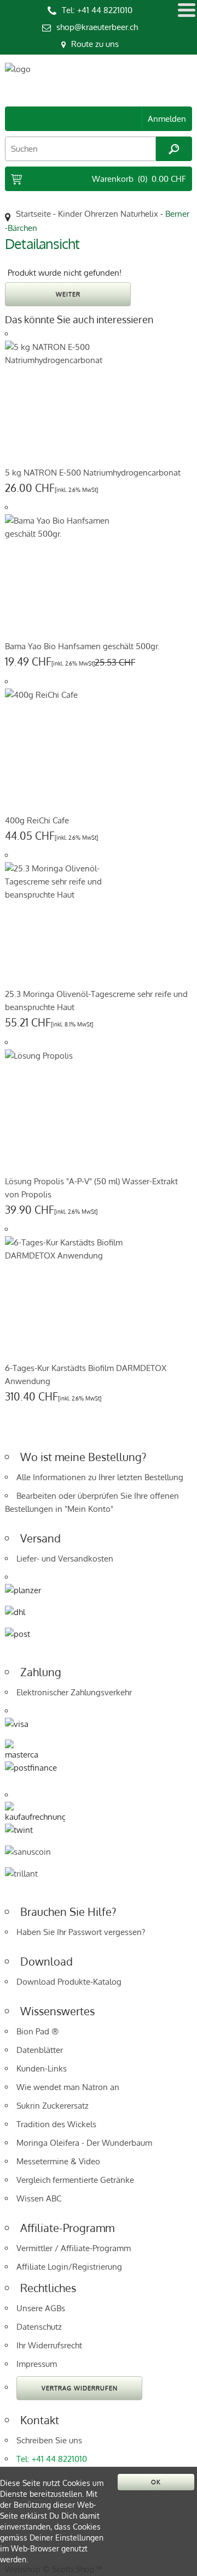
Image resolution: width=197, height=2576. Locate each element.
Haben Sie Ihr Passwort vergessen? (81, 1932)
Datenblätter (40, 2050)
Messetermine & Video (58, 2161)
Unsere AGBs (41, 2308)
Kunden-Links (42, 2068)
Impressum (37, 2364)
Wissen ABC (39, 2198)
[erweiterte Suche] (174, 149)
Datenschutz (39, 2327)
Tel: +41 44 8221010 (97, 10)
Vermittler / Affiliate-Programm (74, 2248)
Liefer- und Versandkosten (65, 1559)
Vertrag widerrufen (80, 2388)
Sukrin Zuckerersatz (53, 2106)
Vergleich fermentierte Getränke (75, 2180)
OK (156, 2482)
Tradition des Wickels (56, 2124)
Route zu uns (95, 44)
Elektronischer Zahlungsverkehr (74, 1692)
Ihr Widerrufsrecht (49, 2345)
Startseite (33, 214)
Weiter (68, 294)
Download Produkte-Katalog (69, 1982)
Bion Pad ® (37, 2031)
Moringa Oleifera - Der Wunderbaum (84, 2143)
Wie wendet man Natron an (68, 2087)
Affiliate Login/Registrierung (69, 2267)
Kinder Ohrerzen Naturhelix (108, 214)
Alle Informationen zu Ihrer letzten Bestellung (100, 1477)
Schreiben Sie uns (49, 2440)
